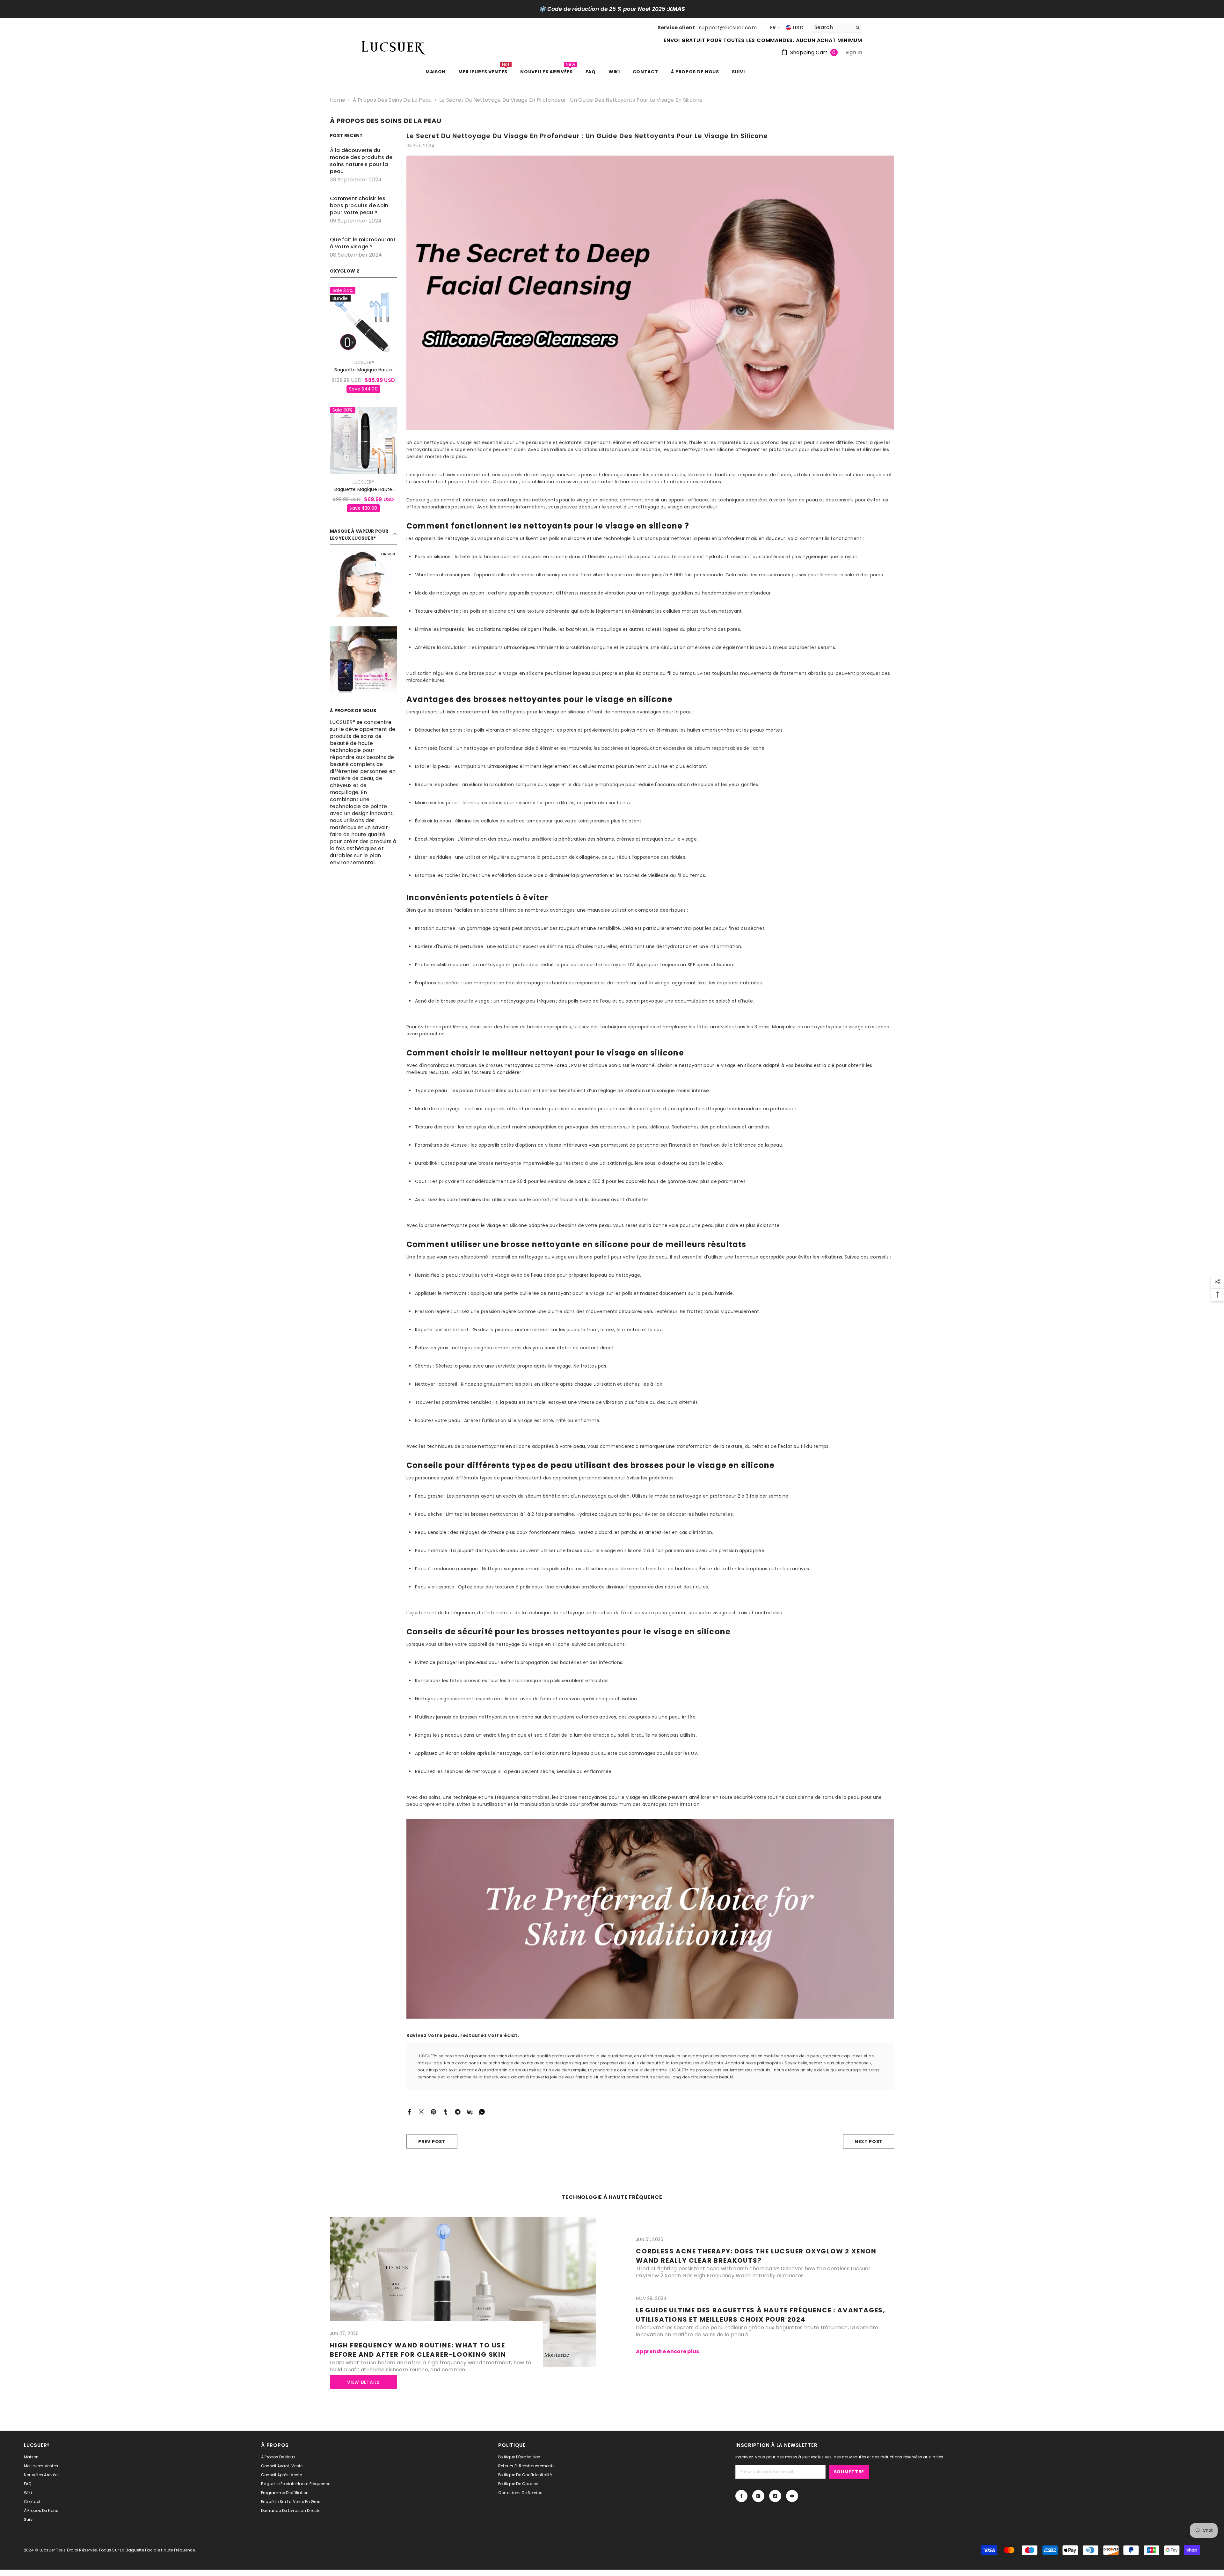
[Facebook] (592, 1348)
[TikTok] (619, 1348)
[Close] (687, 1213)
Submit (612, 1321)
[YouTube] (632, 1348)
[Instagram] (605, 1348)
